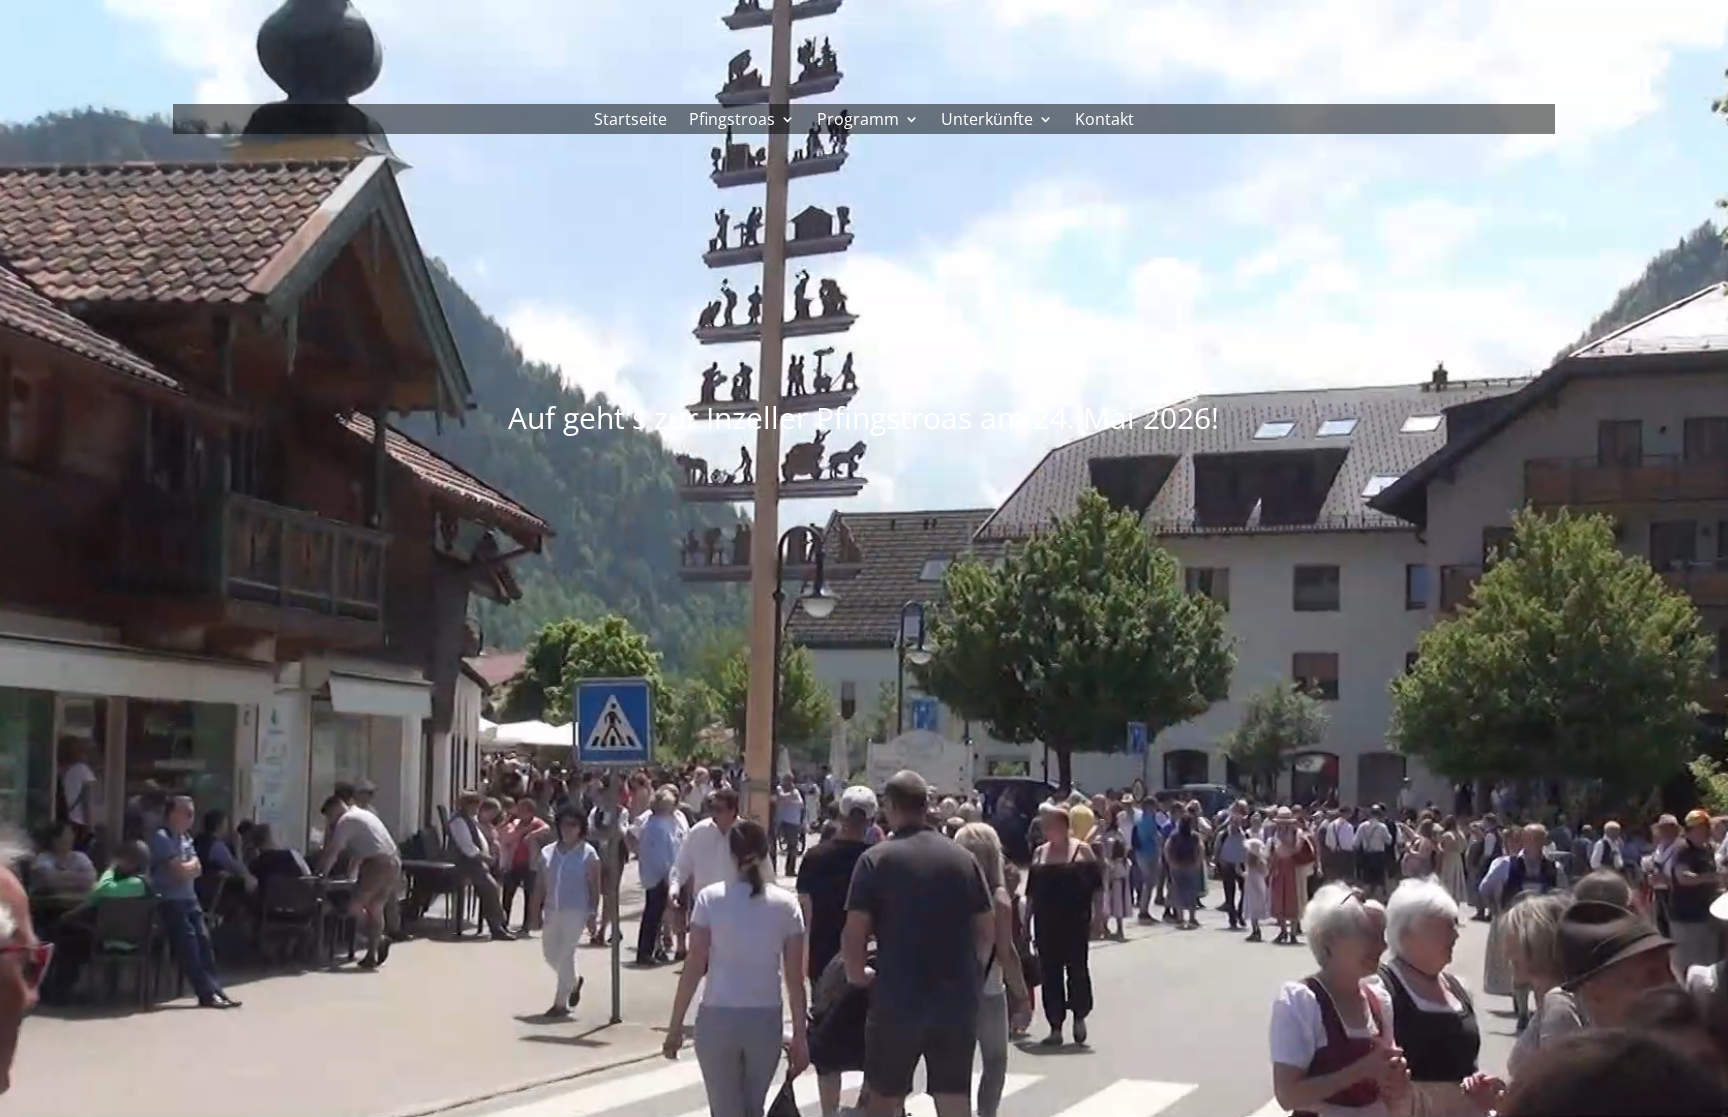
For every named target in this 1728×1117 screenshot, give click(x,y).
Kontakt (1104, 121)
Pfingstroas (732, 121)
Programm (858, 121)
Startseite (630, 121)
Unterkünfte (987, 121)
